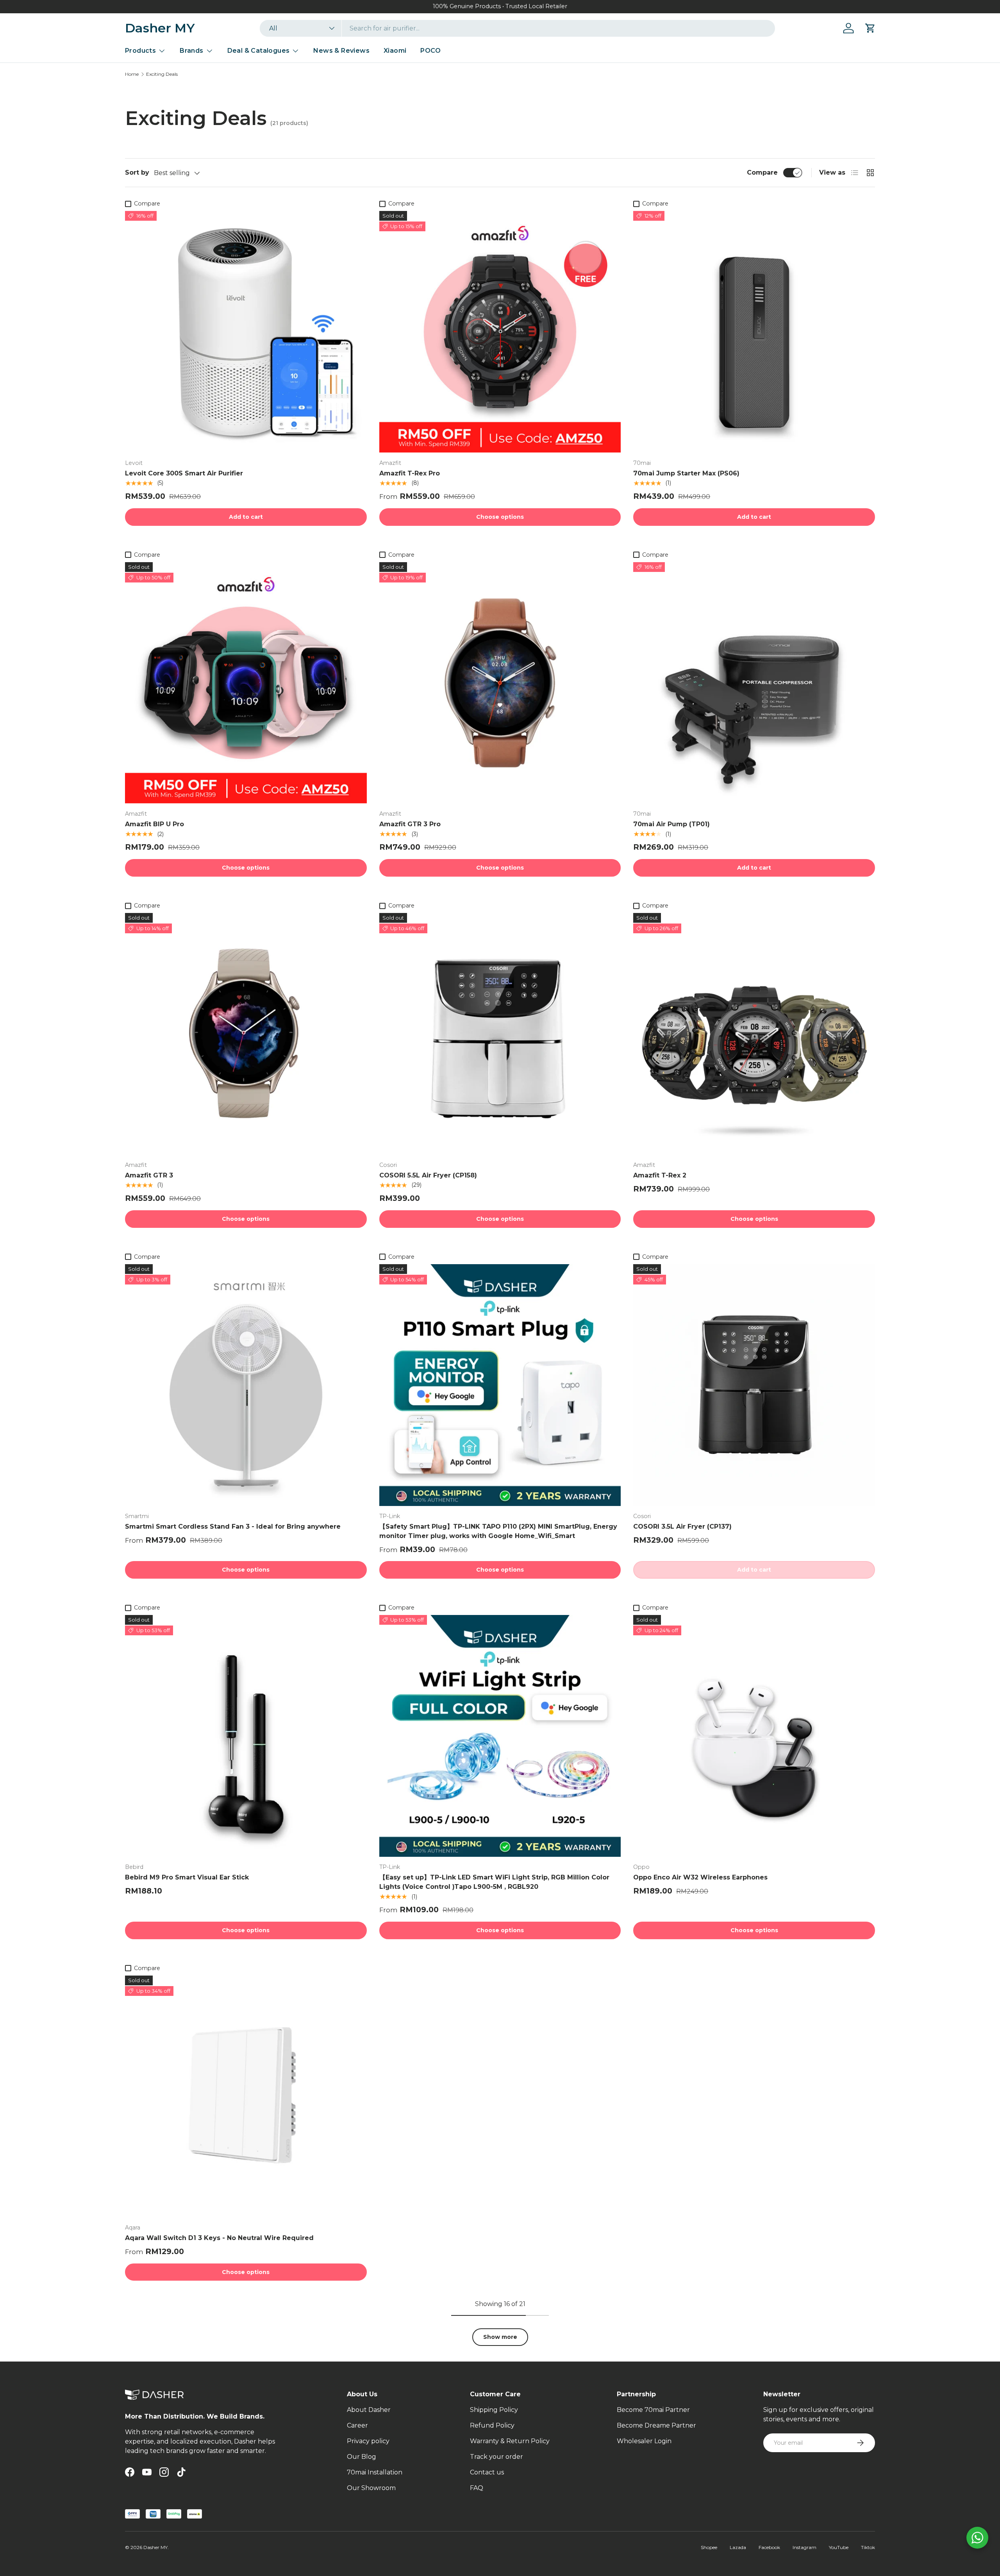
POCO (430, 51)
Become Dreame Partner (656, 2425)
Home (132, 74)
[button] (870, 28)
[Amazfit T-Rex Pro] (500, 332)
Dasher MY (155, 2547)
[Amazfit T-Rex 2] (754, 1034)
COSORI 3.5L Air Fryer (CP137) (682, 1526)
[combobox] (517, 28)
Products (140, 51)
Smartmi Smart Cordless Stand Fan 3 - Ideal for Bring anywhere (233, 1526)
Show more (500, 2337)
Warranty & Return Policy (510, 2441)
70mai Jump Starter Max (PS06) (686, 473)
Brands (191, 51)
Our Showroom (371, 2488)
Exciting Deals (162, 74)
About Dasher (369, 2410)
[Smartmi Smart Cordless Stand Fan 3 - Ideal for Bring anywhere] (246, 1385)
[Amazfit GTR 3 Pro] (500, 683)
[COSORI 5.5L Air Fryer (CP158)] (500, 1034)
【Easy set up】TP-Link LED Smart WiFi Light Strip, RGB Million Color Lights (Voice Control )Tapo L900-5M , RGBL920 (494, 1882)
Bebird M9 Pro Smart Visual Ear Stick (187, 1877)
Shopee (709, 2547)
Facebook (769, 2547)
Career (357, 2425)
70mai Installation (375, 2472)
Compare (762, 172)
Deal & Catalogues (259, 51)
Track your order (496, 2457)
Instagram (804, 2547)
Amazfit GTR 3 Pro (410, 824)
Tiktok (868, 2547)
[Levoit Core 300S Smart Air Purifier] (246, 332)
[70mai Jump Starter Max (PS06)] (754, 332)
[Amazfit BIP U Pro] (246, 683)
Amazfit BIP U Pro (154, 824)
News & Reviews (341, 51)
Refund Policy (492, 2425)
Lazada (738, 2547)
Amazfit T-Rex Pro (410, 473)
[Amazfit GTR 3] (246, 1034)
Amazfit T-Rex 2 (660, 1175)
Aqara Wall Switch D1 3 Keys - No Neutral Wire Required (219, 2238)
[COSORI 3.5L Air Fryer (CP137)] (754, 1385)
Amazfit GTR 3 (149, 1175)
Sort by (137, 172)
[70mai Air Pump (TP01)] (754, 683)
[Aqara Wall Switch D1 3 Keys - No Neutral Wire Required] (246, 2096)
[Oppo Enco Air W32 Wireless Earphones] (754, 1736)
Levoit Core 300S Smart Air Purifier (184, 473)
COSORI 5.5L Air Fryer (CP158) (428, 1175)
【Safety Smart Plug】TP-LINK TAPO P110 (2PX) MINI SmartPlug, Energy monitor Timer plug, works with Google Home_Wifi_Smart (498, 1531)
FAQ (477, 2488)
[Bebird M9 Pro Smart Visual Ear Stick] (246, 1736)
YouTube (839, 2547)
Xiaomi (395, 51)
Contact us (487, 2472)
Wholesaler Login (644, 2441)
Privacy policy (368, 2441)
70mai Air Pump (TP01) (671, 824)
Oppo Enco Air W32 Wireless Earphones (700, 1877)
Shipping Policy (494, 2410)
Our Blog (362, 2457)
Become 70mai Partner (653, 2410)
